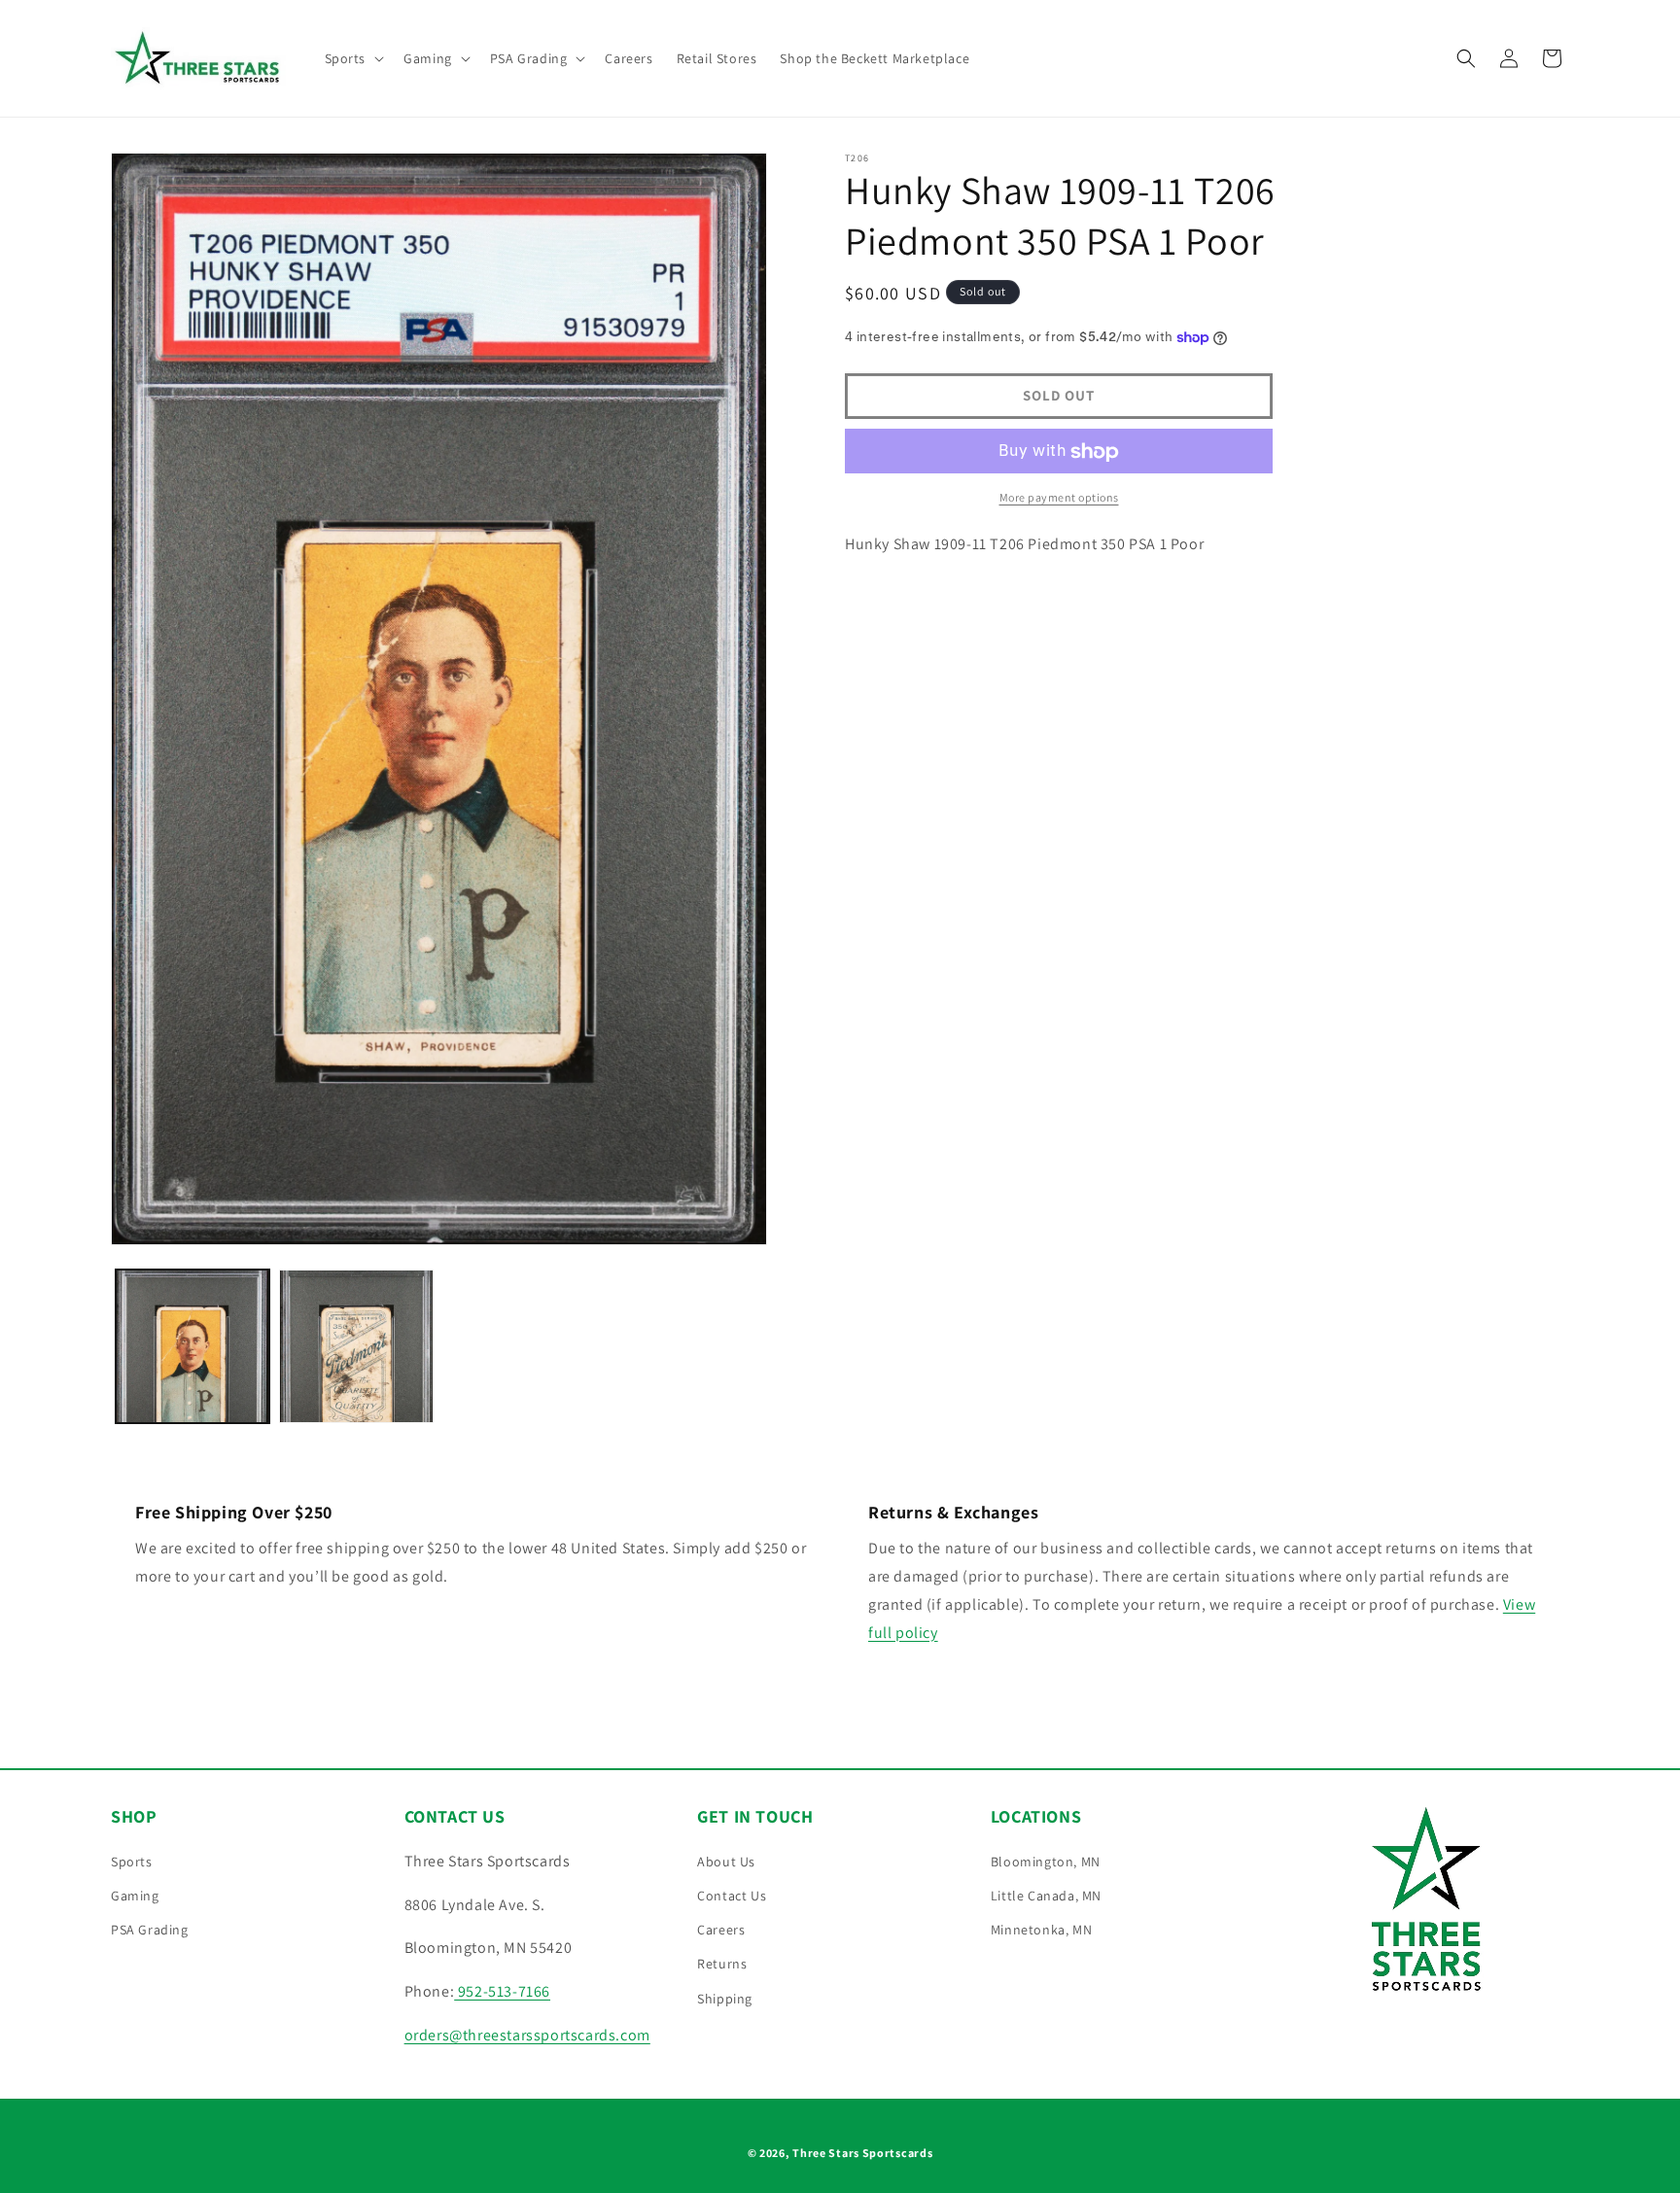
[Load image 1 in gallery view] (192, 1346)
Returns (722, 1964)
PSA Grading (150, 1930)
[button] (353, 58)
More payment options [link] (1059, 498)
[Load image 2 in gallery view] (356, 1346)
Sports (132, 1862)
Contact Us (732, 1896)
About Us (726, 1862)
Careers (721, 1930)
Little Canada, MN (1046, 1896)
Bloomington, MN (1046, 1862)
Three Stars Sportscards (862, 2153)
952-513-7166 (502, 1991)
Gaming (135, 1896)
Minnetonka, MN (1041, 1930)
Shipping (725, 1999)
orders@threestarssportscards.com (527, 2035)
